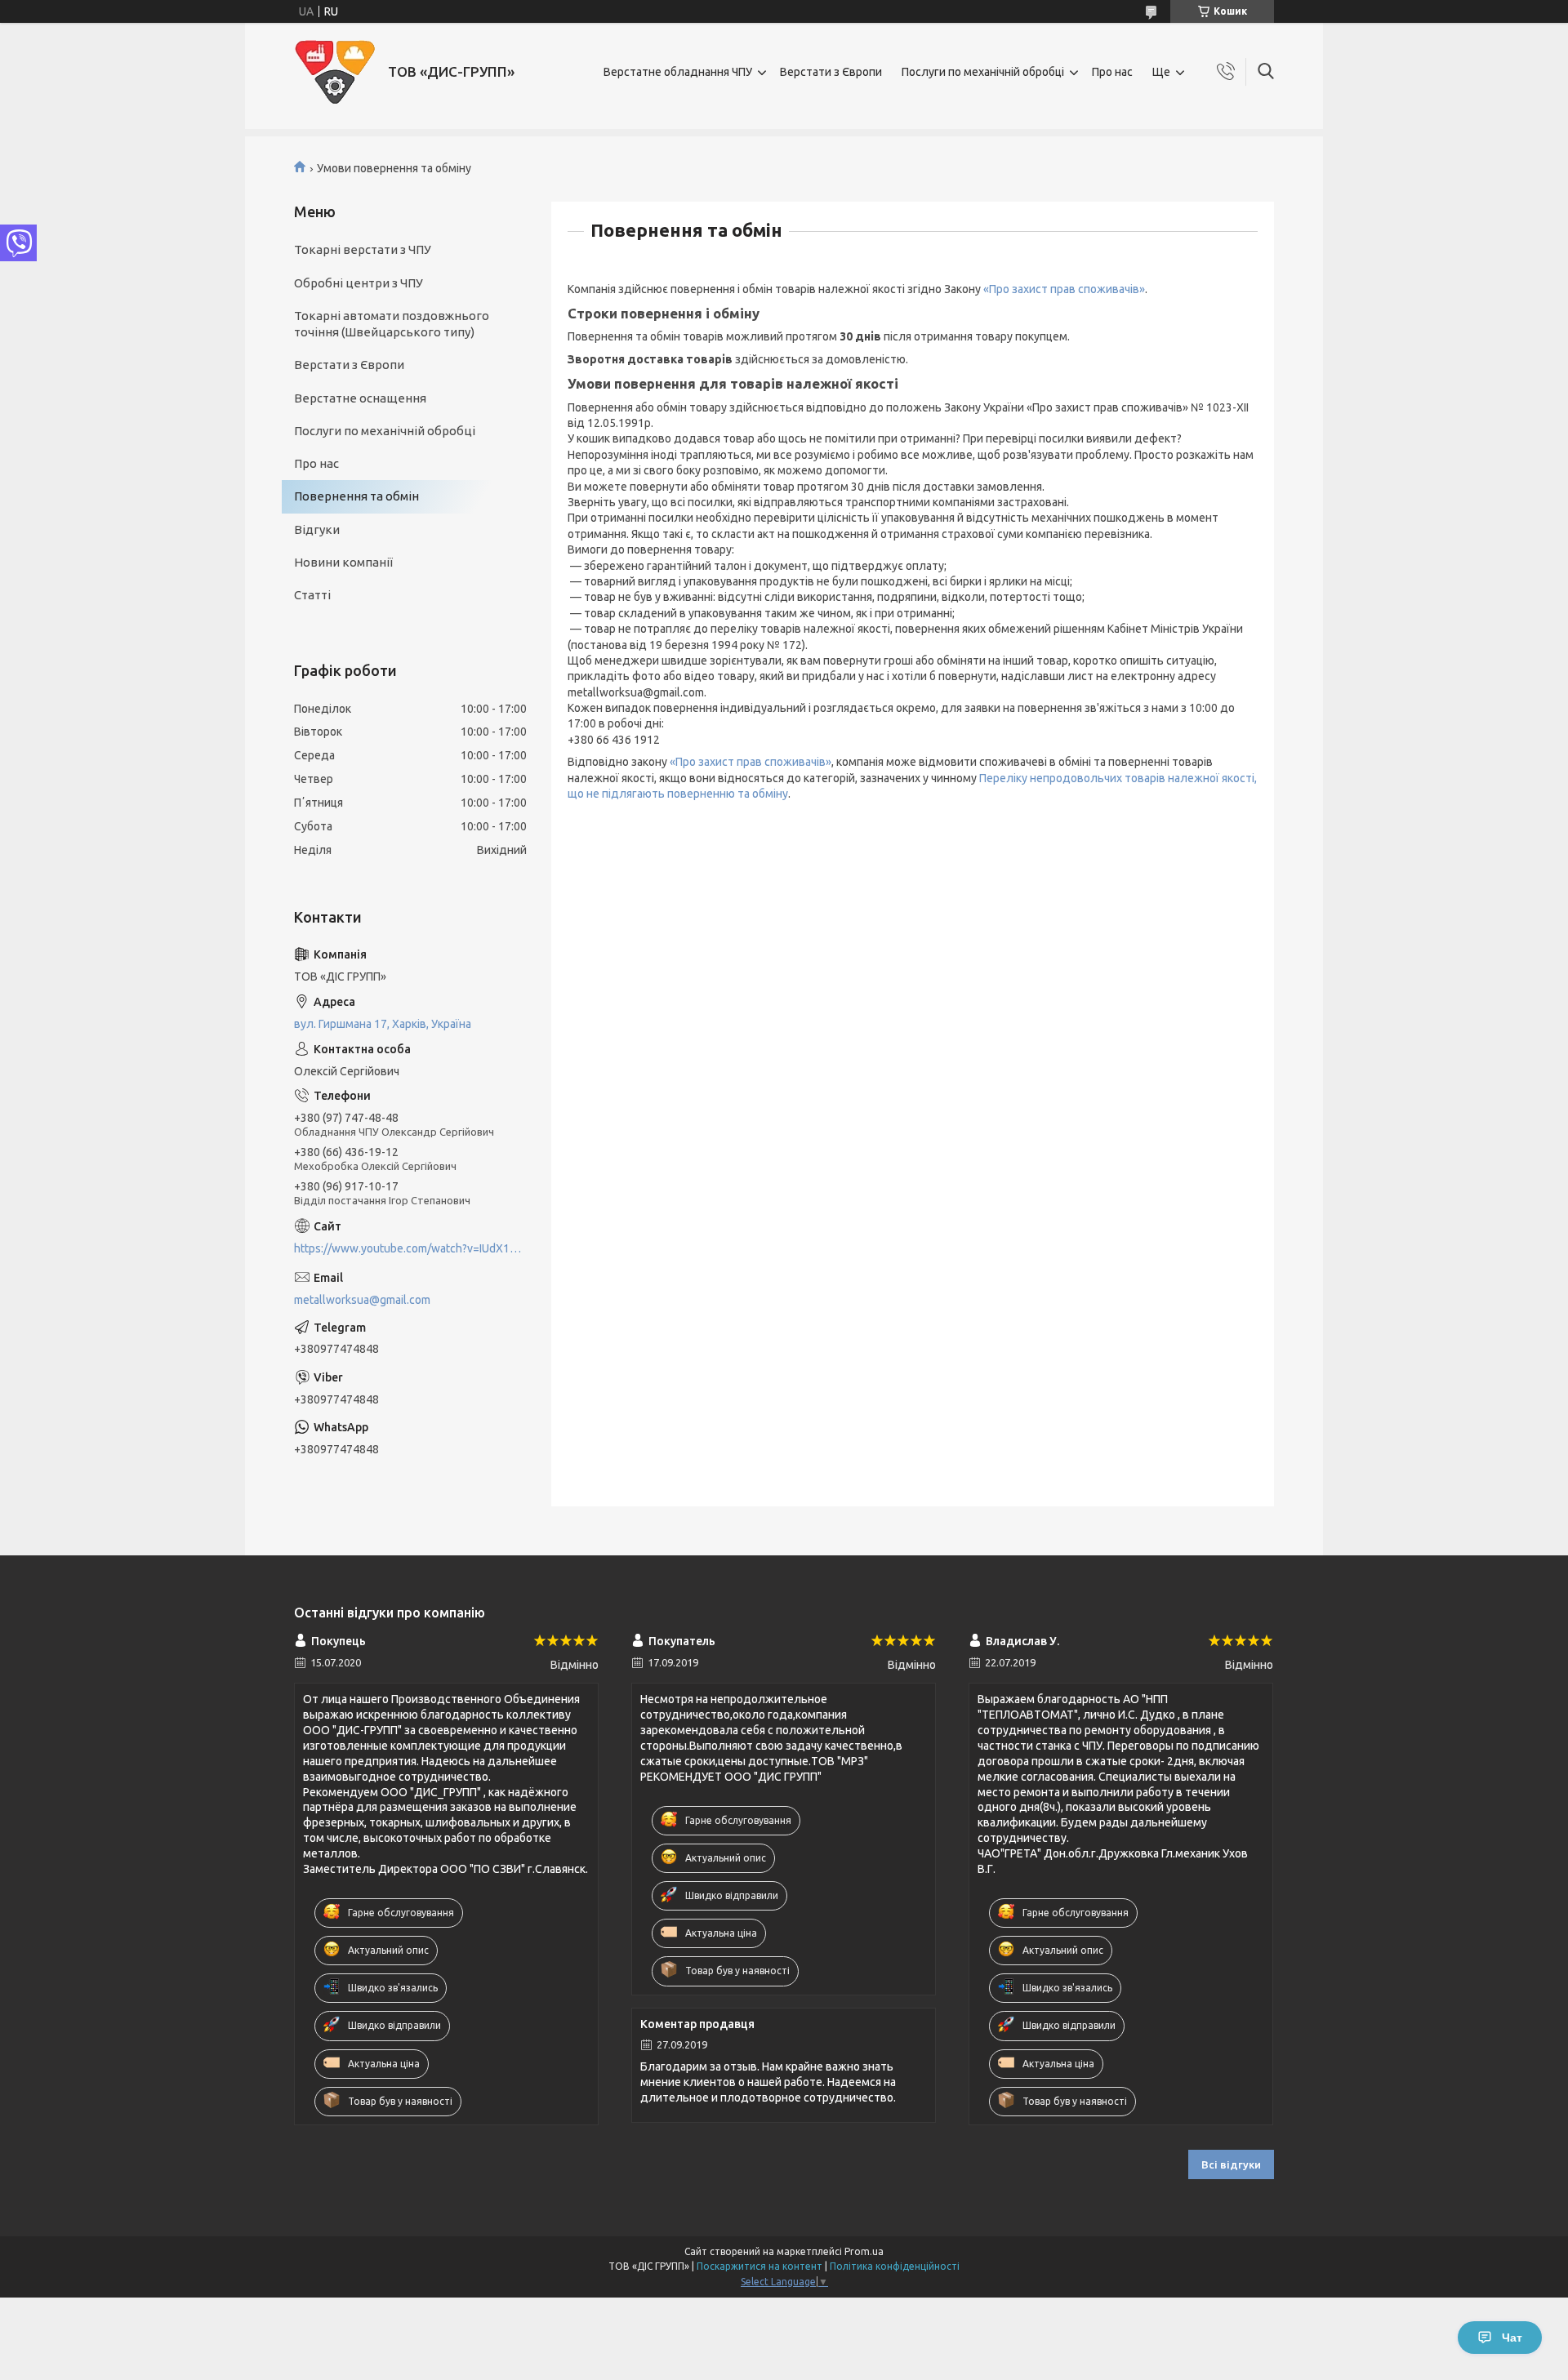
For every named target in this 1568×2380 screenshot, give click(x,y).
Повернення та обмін (356, 496)
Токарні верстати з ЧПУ (363, 249)
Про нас (1112, 72)
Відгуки (317, 529)
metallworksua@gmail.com (362, 1300)
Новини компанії (343, 562)
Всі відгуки (1231, 2164)
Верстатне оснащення (360, 398)
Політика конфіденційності (895, 2266)
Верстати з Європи (831, 72)
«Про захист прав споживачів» (1064, 289)
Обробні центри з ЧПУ (359, 283)
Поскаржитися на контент (759, 2266)
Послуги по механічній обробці (983, 72)
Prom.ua (864, 2251)
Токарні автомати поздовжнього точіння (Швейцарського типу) (392, 324)
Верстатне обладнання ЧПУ (678, 72)
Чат (1512, 2338)
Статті (312, 595)
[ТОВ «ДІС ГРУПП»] (335, 72)
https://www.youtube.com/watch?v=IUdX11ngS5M (410, 1248)
